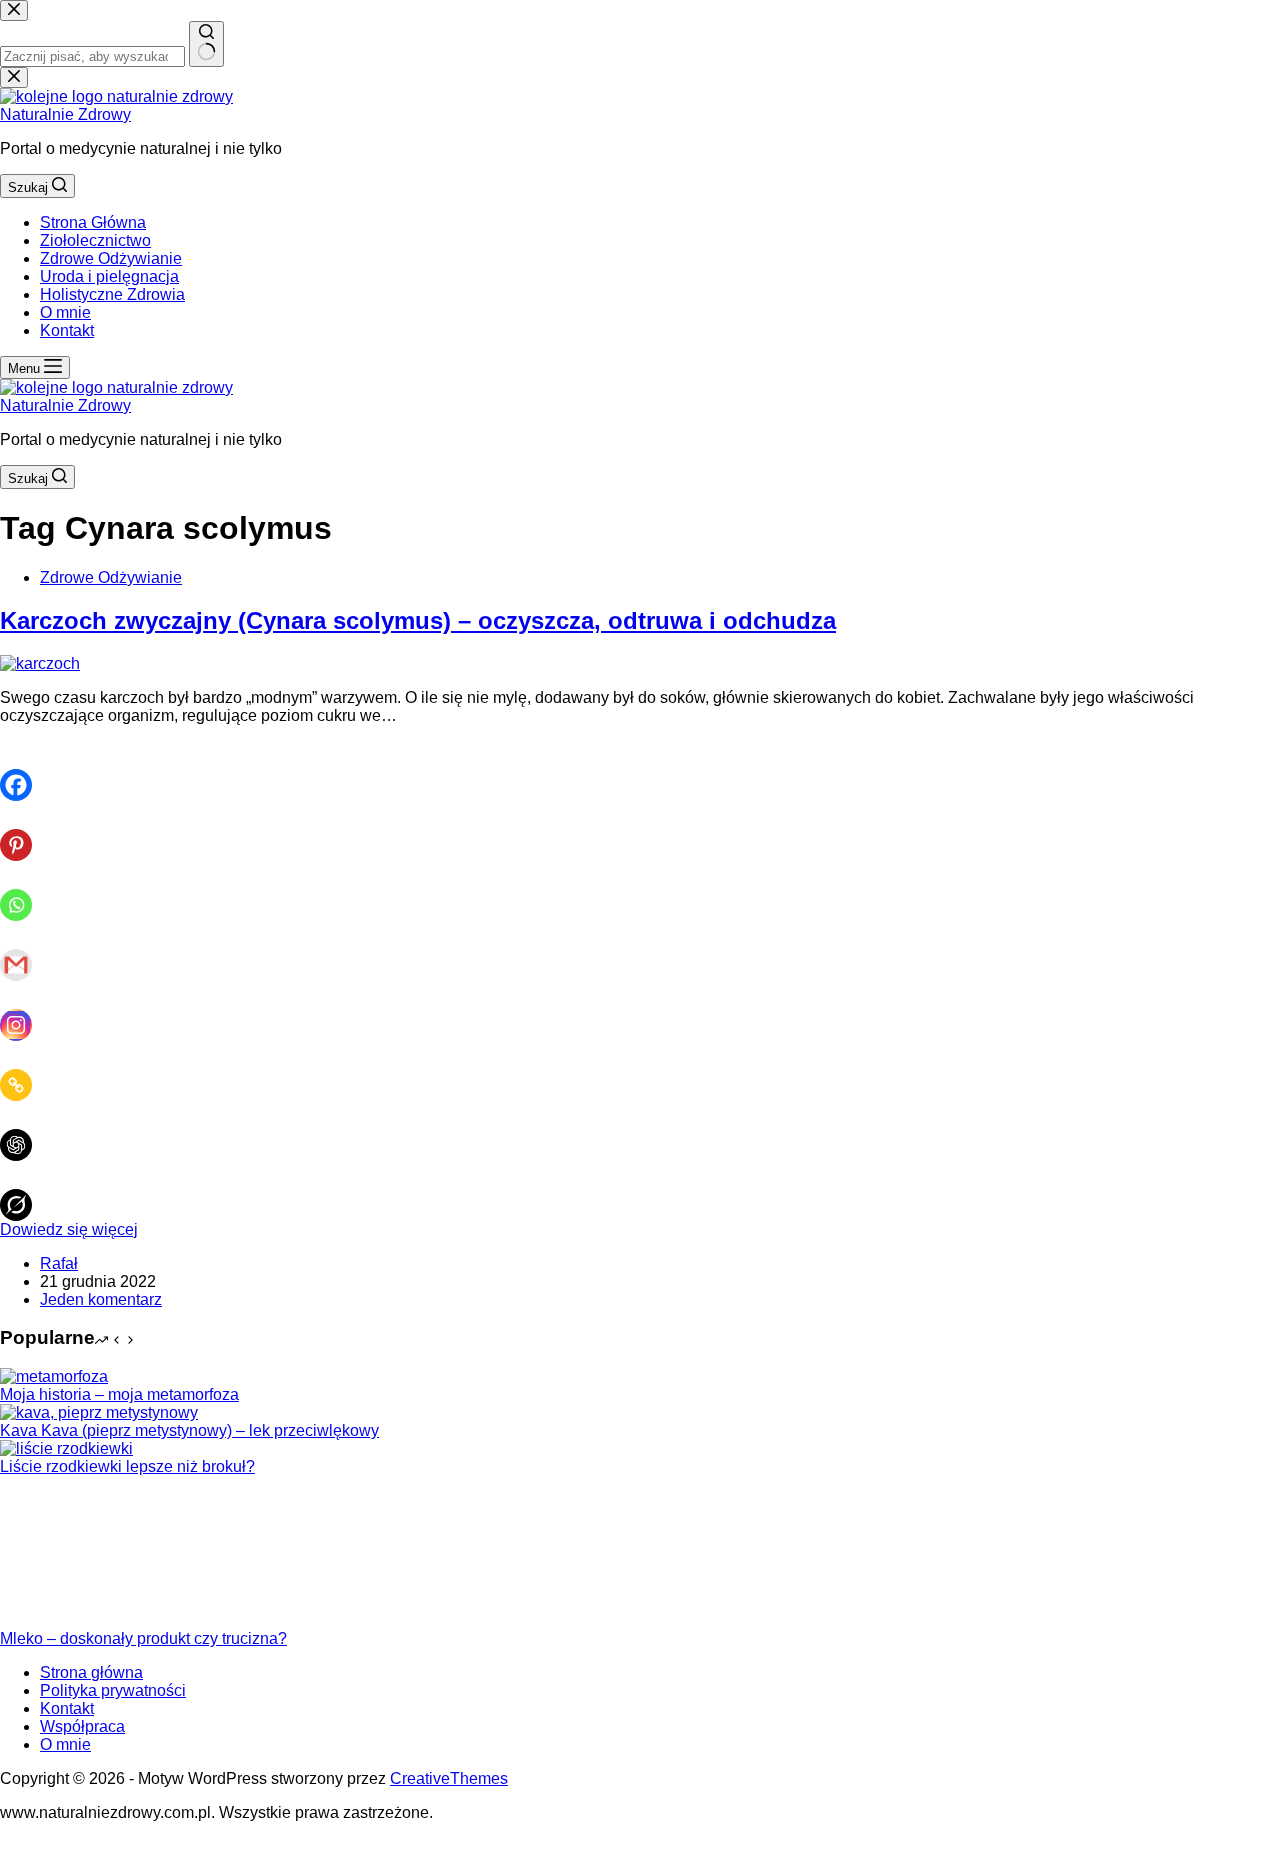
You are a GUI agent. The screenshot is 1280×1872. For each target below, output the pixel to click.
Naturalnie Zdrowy (65, 114)
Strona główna (91, 1672)
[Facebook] (24, 771)
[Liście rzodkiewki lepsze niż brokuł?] (66, 1448)
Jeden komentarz (101, 1299)
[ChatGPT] (24, 1131)
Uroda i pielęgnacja (109, 276)
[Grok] (24, 1191)
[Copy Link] (24, 1071)
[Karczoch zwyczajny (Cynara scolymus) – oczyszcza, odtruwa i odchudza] (40, 663)
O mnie (65, 312)
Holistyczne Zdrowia (112, 294)
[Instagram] (24, 1011)
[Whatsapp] (24, 891)
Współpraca (82, 1726)
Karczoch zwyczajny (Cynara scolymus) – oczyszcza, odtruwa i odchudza (418, 620)
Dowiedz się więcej (69, 1229)
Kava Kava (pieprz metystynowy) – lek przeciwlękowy (189, 1430)
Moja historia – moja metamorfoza (119, 1394)
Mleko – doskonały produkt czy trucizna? (143, 1638)
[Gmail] (24, 951)
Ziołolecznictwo (95, 240)
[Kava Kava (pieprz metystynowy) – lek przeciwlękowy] (99, 1412)
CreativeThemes (449, 1778)
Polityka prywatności (113, 1690)
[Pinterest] (24, 831)
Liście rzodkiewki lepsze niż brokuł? (127, 1466)
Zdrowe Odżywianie (111, 258)
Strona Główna (93, 222)
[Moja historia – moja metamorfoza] (54, 1376)
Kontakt (67, 330)
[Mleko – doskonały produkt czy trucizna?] (75, 1620)
